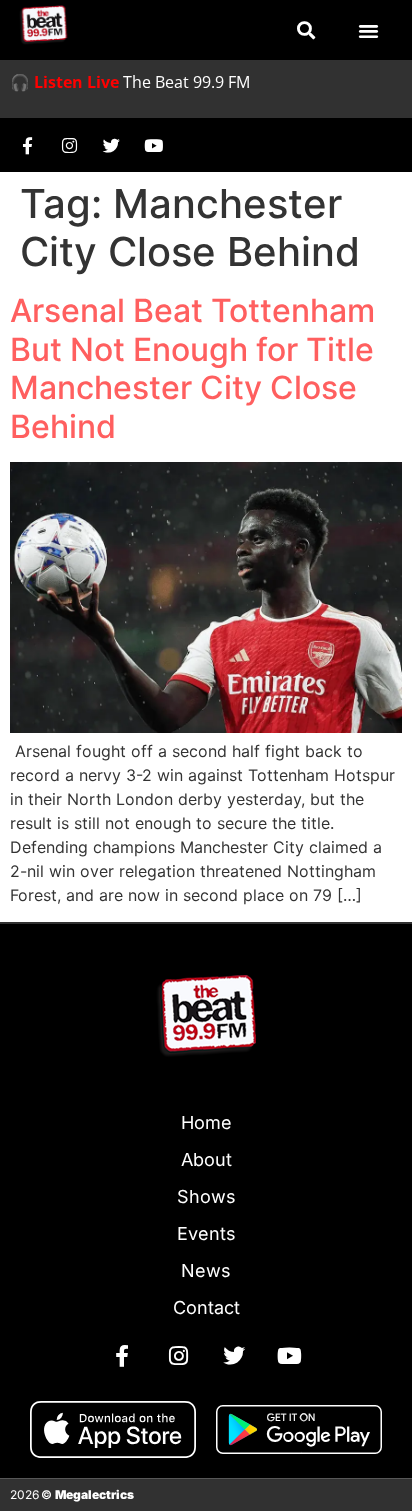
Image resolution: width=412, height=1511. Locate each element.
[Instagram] (69, 145)
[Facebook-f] (27, 145)
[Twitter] (111, 145)
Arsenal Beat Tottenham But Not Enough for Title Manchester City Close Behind (192, 368)
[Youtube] (153, 145)
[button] (306, 30)
